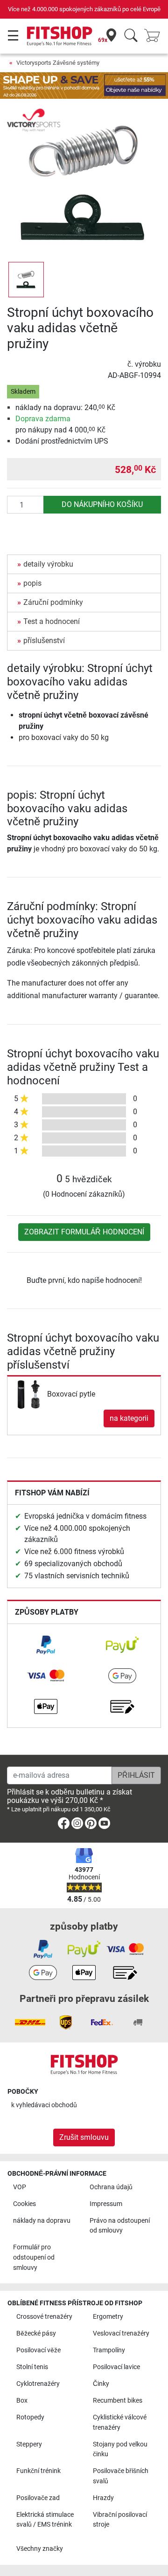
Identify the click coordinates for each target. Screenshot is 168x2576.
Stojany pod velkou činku (120, 2449)
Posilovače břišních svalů (121, 2476)
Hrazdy (103, 2498)
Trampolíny (109, 2350)
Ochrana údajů (111, 2187)
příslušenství (44, 641)
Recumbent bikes (118, 2401)
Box (22, 2401)
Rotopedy (30, 2417)
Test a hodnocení (52, 621)
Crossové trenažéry (44, 2317)
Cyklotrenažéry (38, 2384)
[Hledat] (131, 36)
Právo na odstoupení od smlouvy (120, 2226)
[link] (46, 1645)
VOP (20, 2187)
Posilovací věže (38, 2350)
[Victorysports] (34, 120)
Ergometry (108, 2317)
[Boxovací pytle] (28, 1394)
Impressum (106, 2204)
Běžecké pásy (36, 2333)
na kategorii (129, 1418)
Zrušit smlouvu (84, 2137)
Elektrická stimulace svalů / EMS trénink (45, 2520)
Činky (101, 2384)
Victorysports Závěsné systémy (58, 63)
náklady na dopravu (42, 2221)
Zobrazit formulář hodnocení (84, 1232)
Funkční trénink (38, 2471)
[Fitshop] (59, 36)
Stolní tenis (32, 2367)
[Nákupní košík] (155, 36)
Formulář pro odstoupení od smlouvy (34, 2257)
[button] (26, 280)
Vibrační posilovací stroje (120, 2520)
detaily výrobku (48, 564)
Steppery (29, 2444)
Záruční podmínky (53, 602)
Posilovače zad (38, 2498)
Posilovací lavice (116, 2367)
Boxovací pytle (71, 1394)
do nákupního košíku (102, 504)
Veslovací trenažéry (121, 2333)
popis (32, 583)
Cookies (24, 2204)
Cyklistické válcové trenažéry (120, 2422)
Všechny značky (40, 2549)
